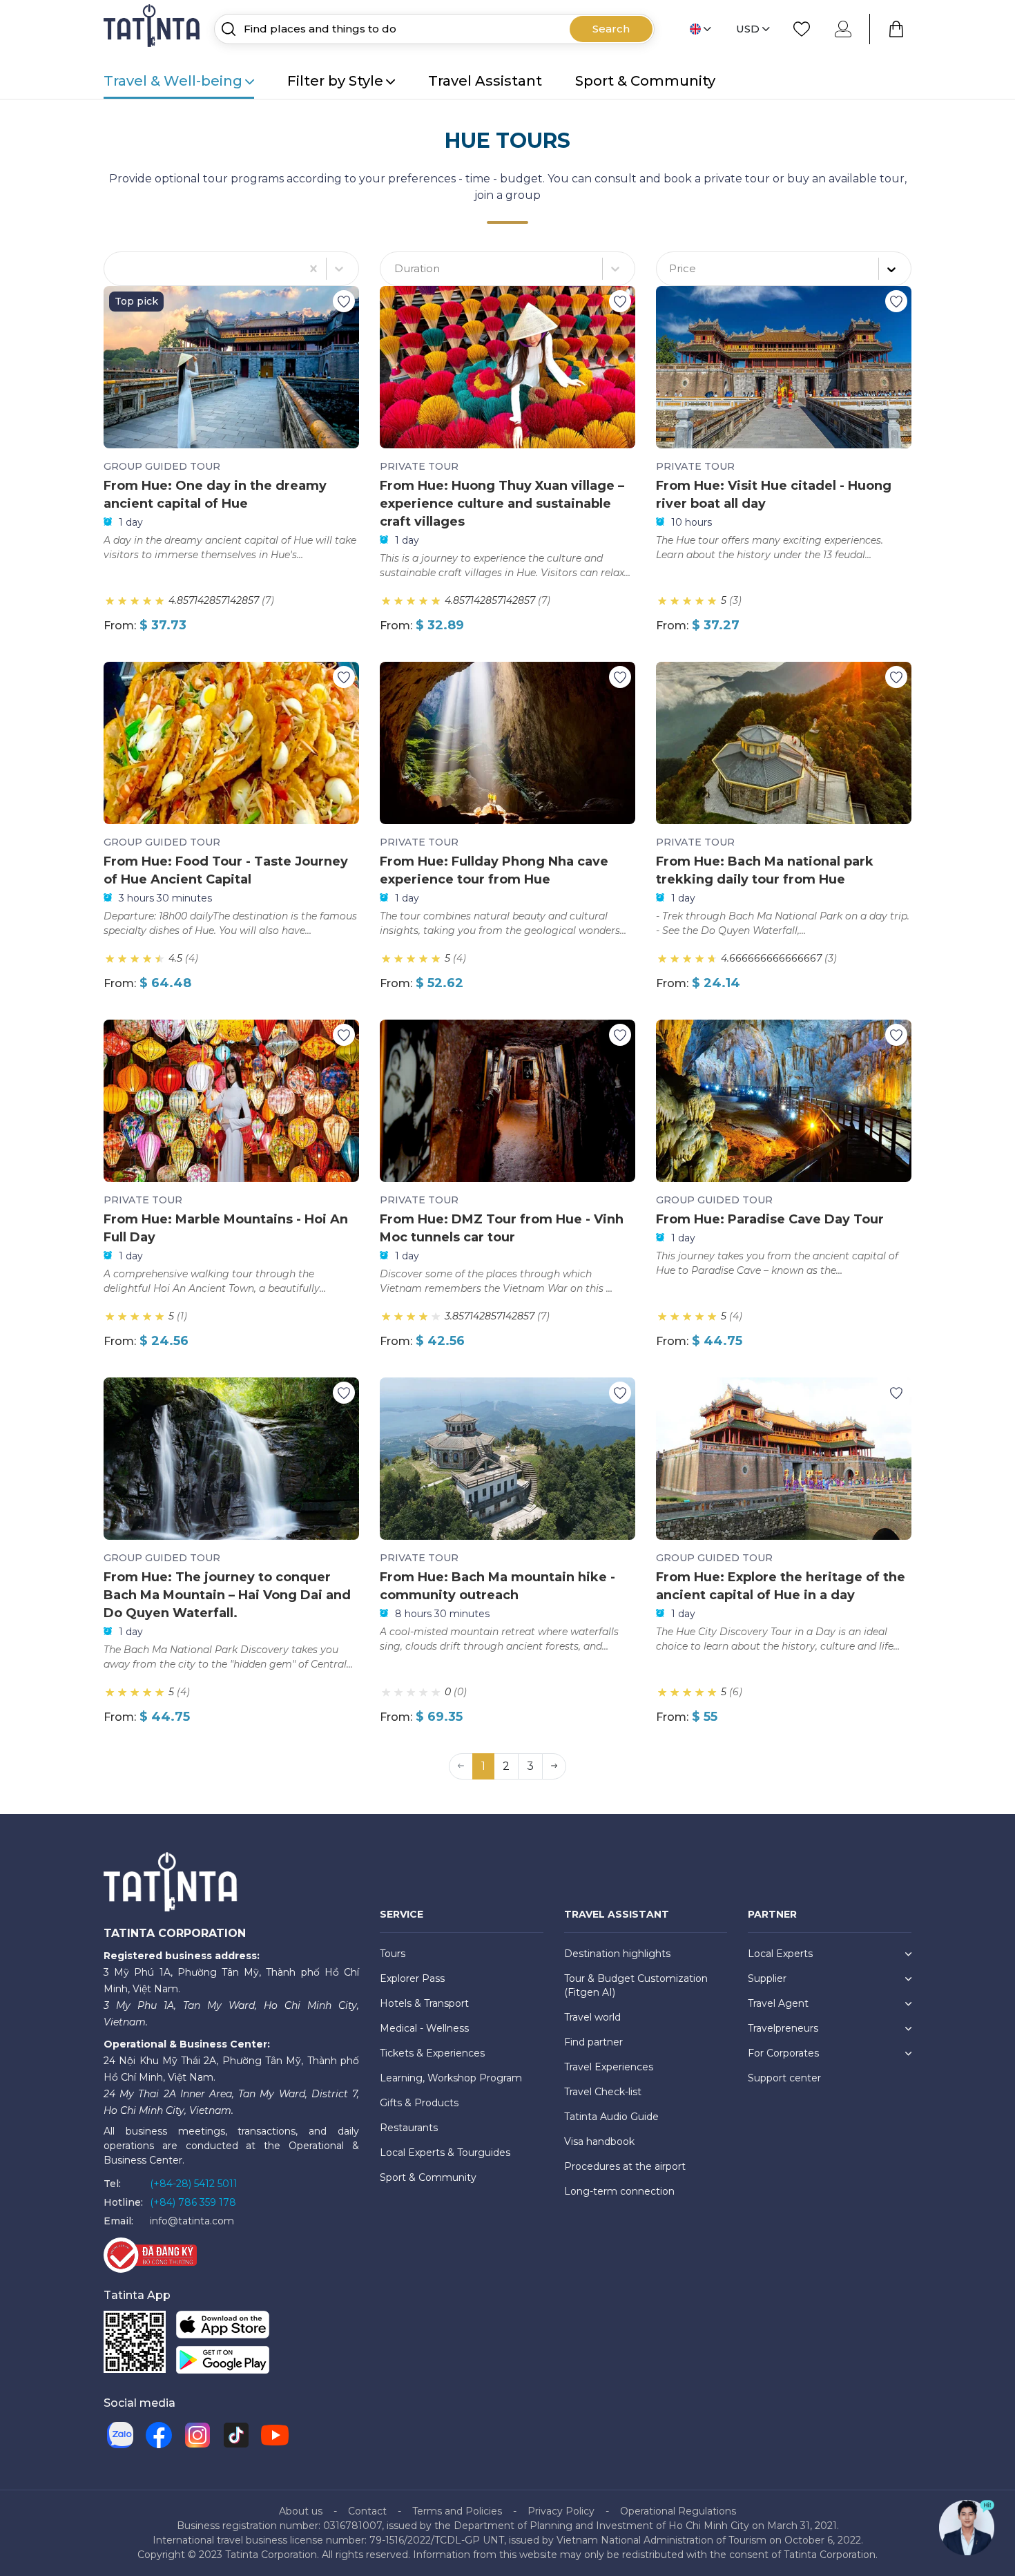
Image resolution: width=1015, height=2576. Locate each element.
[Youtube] (275, 2435)
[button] (554, 1766)
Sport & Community (645, 81)
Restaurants (409, 2128)
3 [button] (530, 1766)
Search (611, 29)
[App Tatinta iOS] (223, 2327)
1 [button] (483, 1766)
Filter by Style (335, 81)
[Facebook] (159, 2435)
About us (301, 2511)
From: (120, 626)
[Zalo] (120, 2435)
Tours (393, 1954)
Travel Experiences (609, 2067)
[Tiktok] (236, 2435)
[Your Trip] (896, 29)
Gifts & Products (419, 2103)
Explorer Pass (412, 1978)
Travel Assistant (485, 81)
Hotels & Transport (424, 2003)
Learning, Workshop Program (451, 2078)
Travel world (592, 2017)
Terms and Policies (457, 2511)
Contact (367, 2511)
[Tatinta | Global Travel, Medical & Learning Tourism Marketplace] (153, 28)
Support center (784, 2078)
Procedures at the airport (625, 2166)
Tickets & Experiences (432, 2053)
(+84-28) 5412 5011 (194, 2184)
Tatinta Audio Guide (611, 2117)
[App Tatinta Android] (223, 2362)
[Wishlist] (802, 29)
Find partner (593, 2042)
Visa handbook (599, 2141)
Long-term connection (619, 2191)
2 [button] (506, 1766)
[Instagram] (197, 2435)
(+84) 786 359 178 (193, 2202)
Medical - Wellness (424, 2028)
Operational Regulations (678, 2511)
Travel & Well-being (173, 81)
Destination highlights (617, 1954)
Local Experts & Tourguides (445, 2153)
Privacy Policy (561, 2511)
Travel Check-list (603, 2092)
